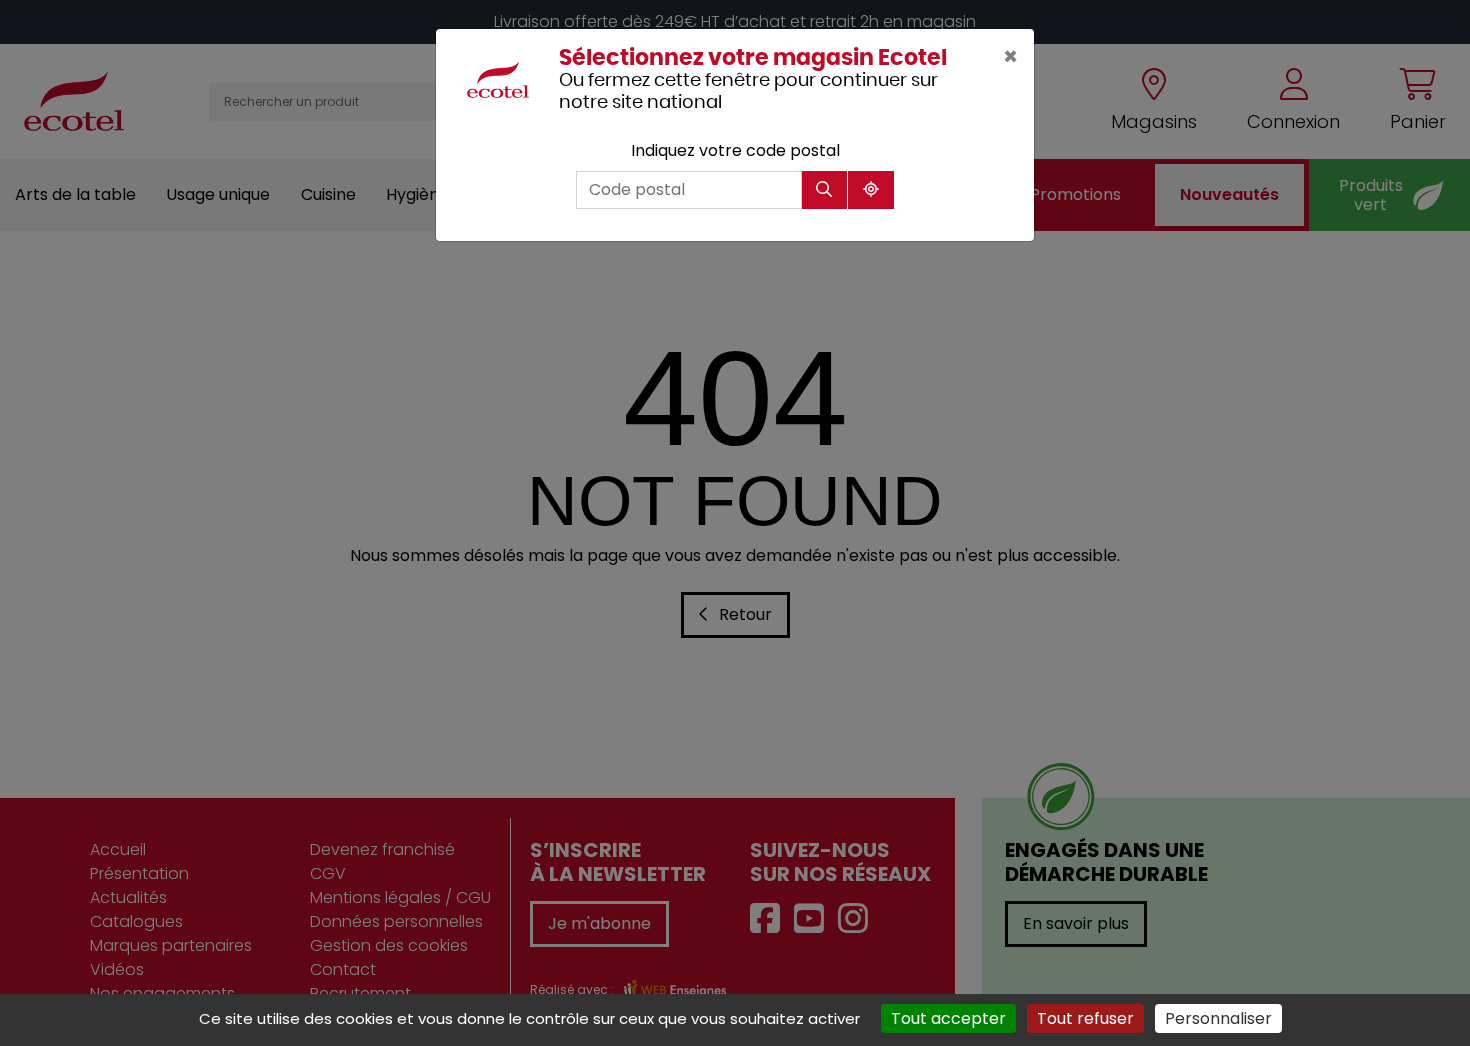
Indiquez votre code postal (735, 150)
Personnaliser (1218, 1018)
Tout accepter (948, 1018)
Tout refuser (1085, 1018)
